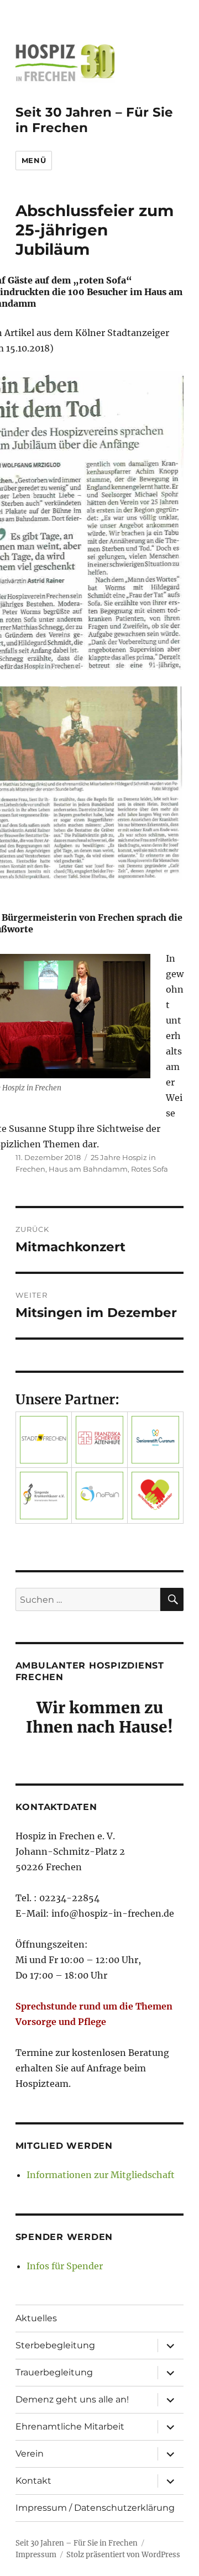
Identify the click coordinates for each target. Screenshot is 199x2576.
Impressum (36, 2555)
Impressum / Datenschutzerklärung (95, 2508)
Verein (30, 2454)
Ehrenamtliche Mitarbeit (70, 2427)
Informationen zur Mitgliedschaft (101, 2175)
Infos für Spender (65, 2266)
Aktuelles (36, 2318)
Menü (34, 160)
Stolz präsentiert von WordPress (123, 2555)
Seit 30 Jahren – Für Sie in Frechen (77, 2543)
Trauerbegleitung (54, 2372)
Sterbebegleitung (55, 2345)
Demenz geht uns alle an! (72, 2399)
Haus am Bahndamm (88, 1169)
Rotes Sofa (150, 1169)
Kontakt (33, 2481)
